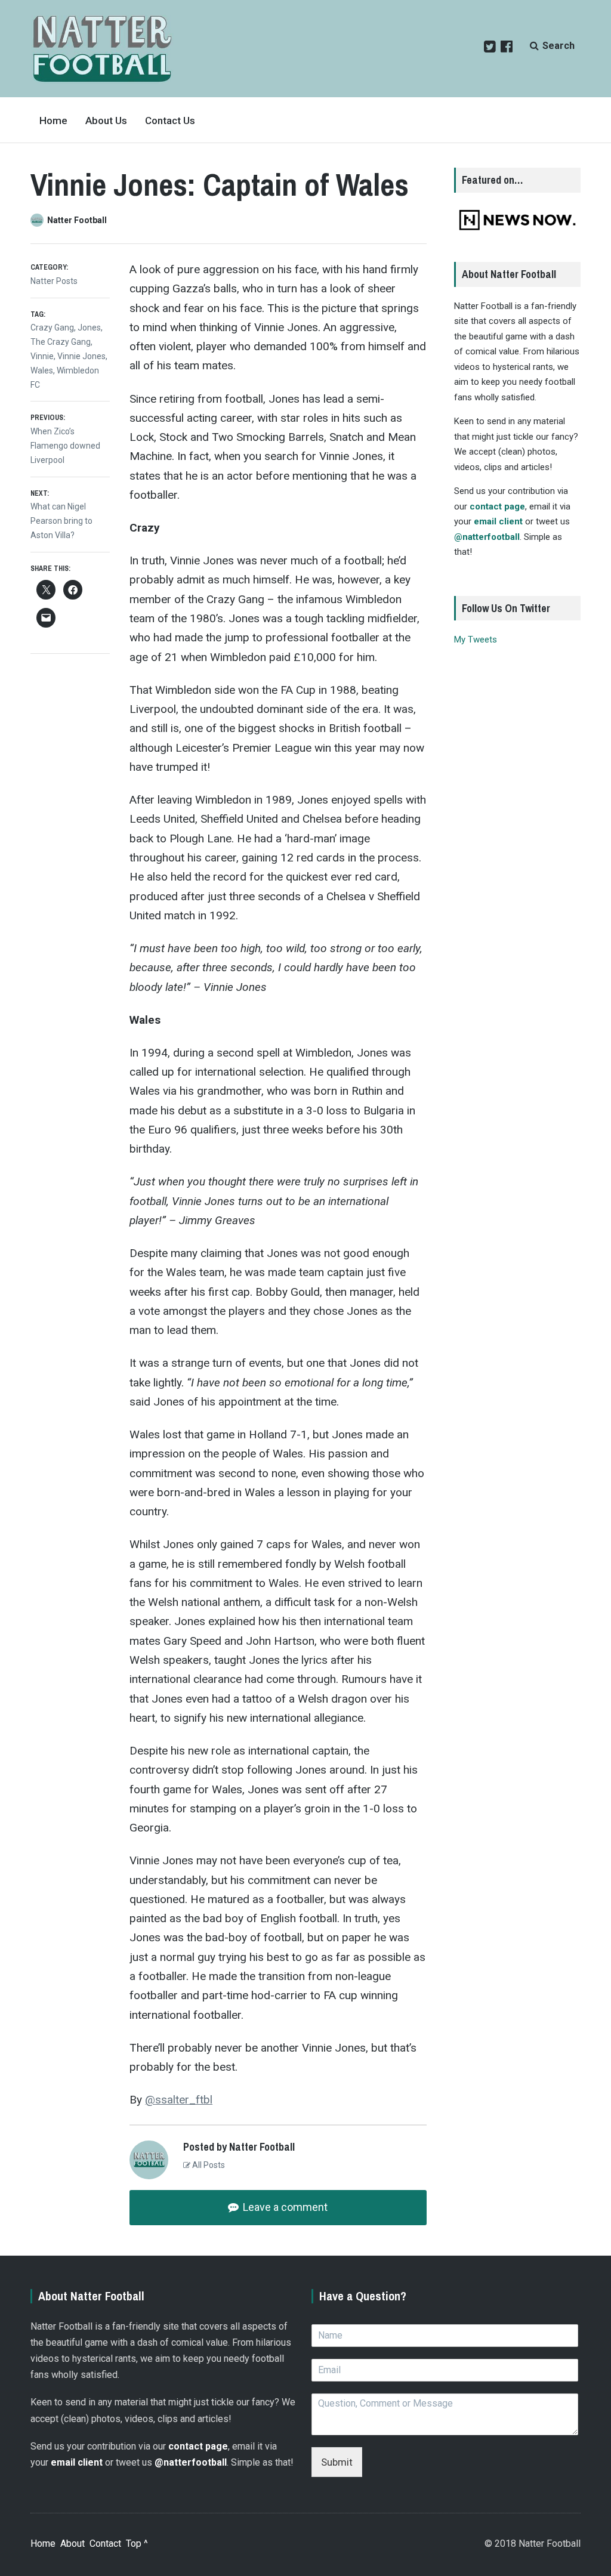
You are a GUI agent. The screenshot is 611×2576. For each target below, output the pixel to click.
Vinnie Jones (81, 356)
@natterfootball (487, 537)
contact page (497, 506)
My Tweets (476, 640)
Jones (89, 328)
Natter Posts (54, 281)
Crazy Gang (52, 328)
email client (498, 521)
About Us (106, 121)
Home (53, 121)
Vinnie (42, 356)
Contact (105, 2543)
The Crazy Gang (61, 342)
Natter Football (77, 220)
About (72, 2543)
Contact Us (170, 121)
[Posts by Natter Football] (39, 220)
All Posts (208, 2165)
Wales (42, 370)
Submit (337, 2462)
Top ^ (137, 2543)
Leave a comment (284, 2207)
